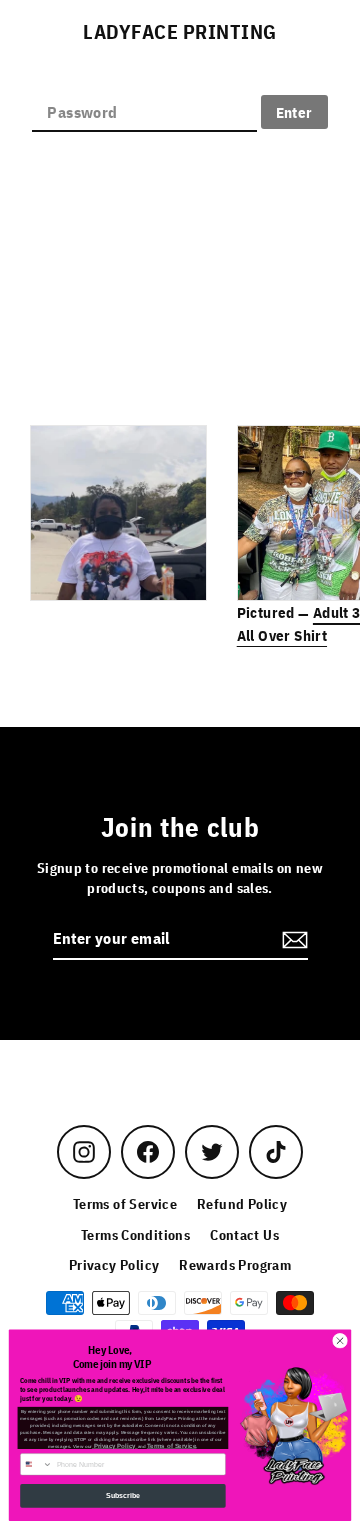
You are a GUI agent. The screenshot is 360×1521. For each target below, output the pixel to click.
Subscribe (123, 1495)
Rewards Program (235, 1265)
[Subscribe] (292, 939)
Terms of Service (125, 1204)
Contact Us (244, 1235)
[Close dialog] (339, 1340)
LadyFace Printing (180, 32)
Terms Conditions (135, 1235)
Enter (294, 112)
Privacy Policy (114, 1265)
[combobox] (37, 1464)
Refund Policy (242, 1204)
